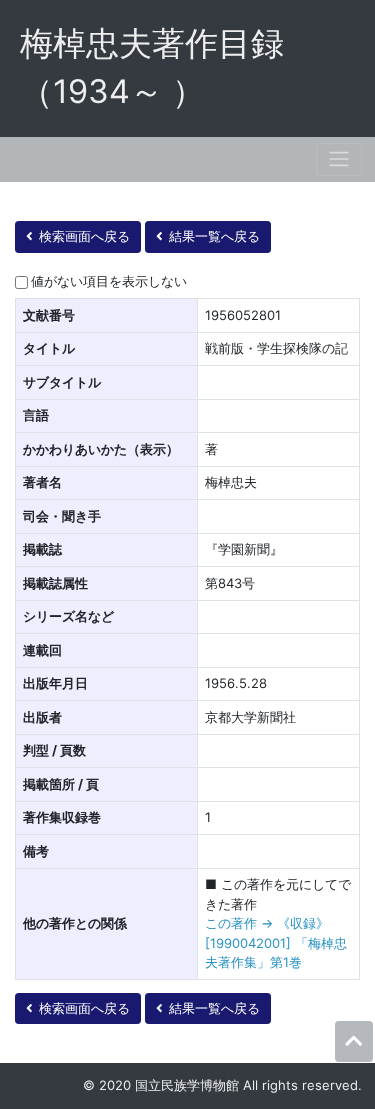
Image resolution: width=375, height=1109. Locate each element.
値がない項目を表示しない (109, 281)
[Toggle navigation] (339, 159)
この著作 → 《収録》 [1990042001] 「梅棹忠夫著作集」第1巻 (276, 942)
